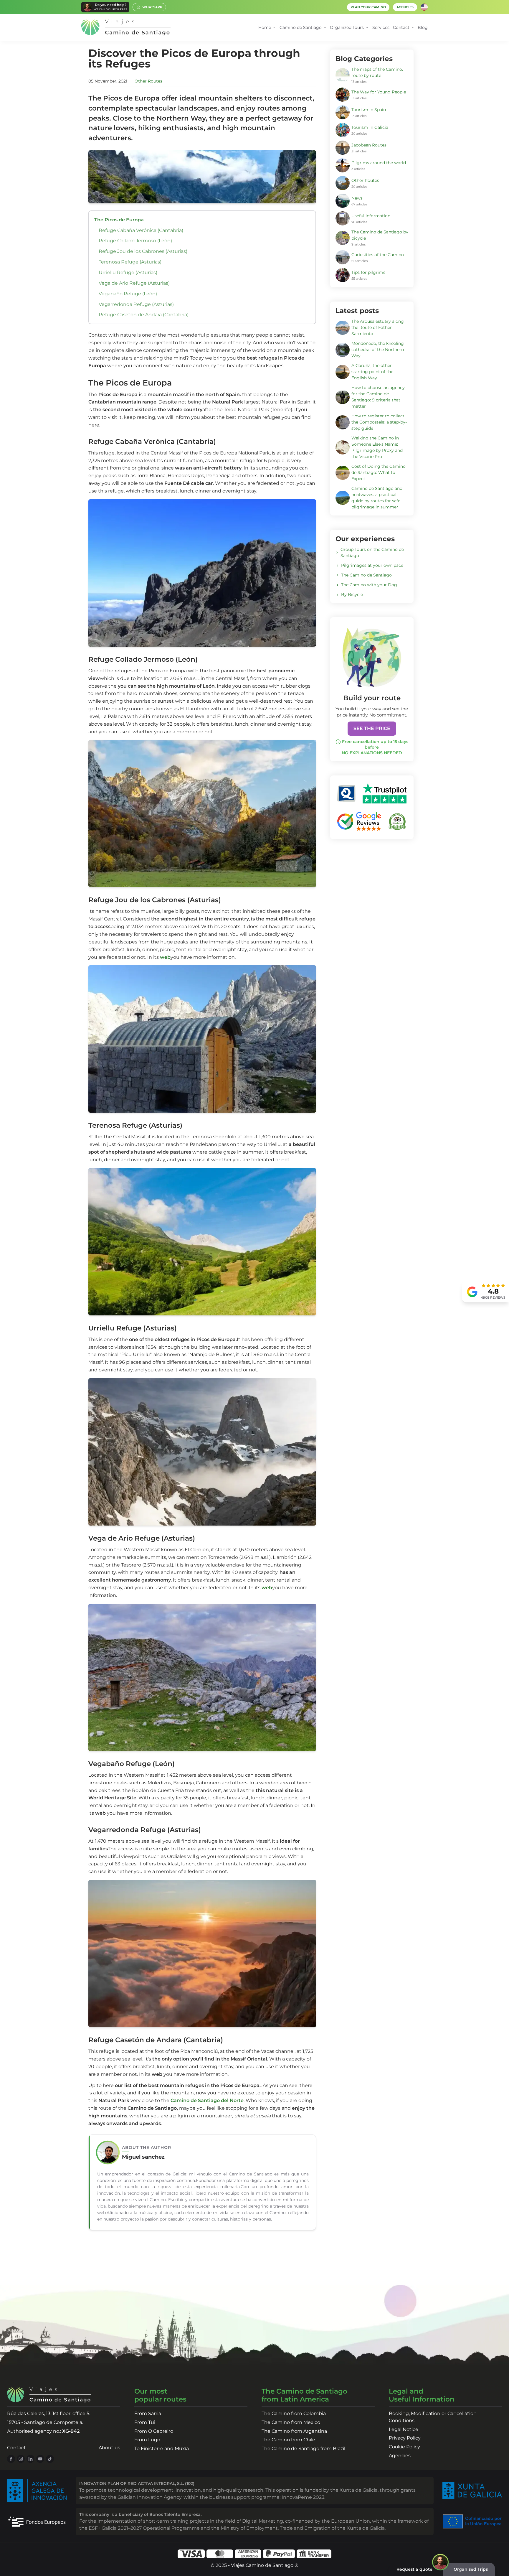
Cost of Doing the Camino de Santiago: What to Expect (379, 472)
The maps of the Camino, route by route (377, 72)
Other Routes (148, 81)
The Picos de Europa (119, 220)
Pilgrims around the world (379, 163)
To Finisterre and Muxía (162, 2449)
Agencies (400, 2456)
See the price (372, 728)
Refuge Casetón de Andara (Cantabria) (144, 315)
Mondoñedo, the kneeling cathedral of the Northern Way (378, 350)
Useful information (371, 216)
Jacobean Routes (369, 145)
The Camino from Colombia (294, 2413)
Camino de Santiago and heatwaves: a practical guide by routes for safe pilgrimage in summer (377, 498)
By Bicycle (352, 594)
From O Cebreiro (154, 2431)
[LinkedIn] (30, 2459)
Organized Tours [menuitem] (347, 27)
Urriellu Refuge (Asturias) (128, 272)
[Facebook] (11, 2459)
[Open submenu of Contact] (413, 28)
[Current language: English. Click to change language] (424, 7)
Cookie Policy (404, 2447)
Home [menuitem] (265, 27)
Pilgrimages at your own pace (372, 565)
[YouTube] (40, 2459)
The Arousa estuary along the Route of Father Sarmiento (378, 327)
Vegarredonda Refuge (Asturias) (136, 304)
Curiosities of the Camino (378, 255)
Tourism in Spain (369, 110)
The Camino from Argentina (294, 2431)
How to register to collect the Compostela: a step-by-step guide (379, 422)
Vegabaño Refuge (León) (128, 294)
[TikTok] (50, 2459)
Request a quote (414, 2569)
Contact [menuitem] (401, 27)
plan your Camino (368, 7)
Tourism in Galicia (370, 127)
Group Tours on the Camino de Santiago (372, 552)
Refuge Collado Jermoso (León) (135, 241)
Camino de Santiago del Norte (207, 2100)
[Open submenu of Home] (274, 28)
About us (109, 2448)
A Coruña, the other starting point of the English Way (372, 372)
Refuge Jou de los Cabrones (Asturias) (143, 251)
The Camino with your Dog (369, 585)
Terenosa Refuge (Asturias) (130, 262)
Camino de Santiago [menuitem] (301, 27)
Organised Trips (471, 2569)
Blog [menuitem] (423, 27)
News (357, 198)
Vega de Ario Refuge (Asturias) (134, 283)
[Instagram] (21, 2459)
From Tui (145, 2422)
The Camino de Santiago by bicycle (380, 235)
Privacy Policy (405, 2438)
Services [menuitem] (381, 27)
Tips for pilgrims (368, 272)
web (165, 957)
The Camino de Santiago (366, 575)
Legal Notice (404, 2429)
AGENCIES (405, 7)
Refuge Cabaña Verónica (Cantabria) (141, 230)
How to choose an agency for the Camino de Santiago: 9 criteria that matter (378, 397)
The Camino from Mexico (291, 2422)
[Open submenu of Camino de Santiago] (325, 28)
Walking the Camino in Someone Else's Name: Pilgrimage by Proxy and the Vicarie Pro (377, 447)
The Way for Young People (379, 92)
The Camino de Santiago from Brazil (303, 2449)
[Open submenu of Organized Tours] (367, 28)
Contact (16, 2448)
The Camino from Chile (288, 2440)
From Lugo (147, 2440)
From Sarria (148, 2413)
